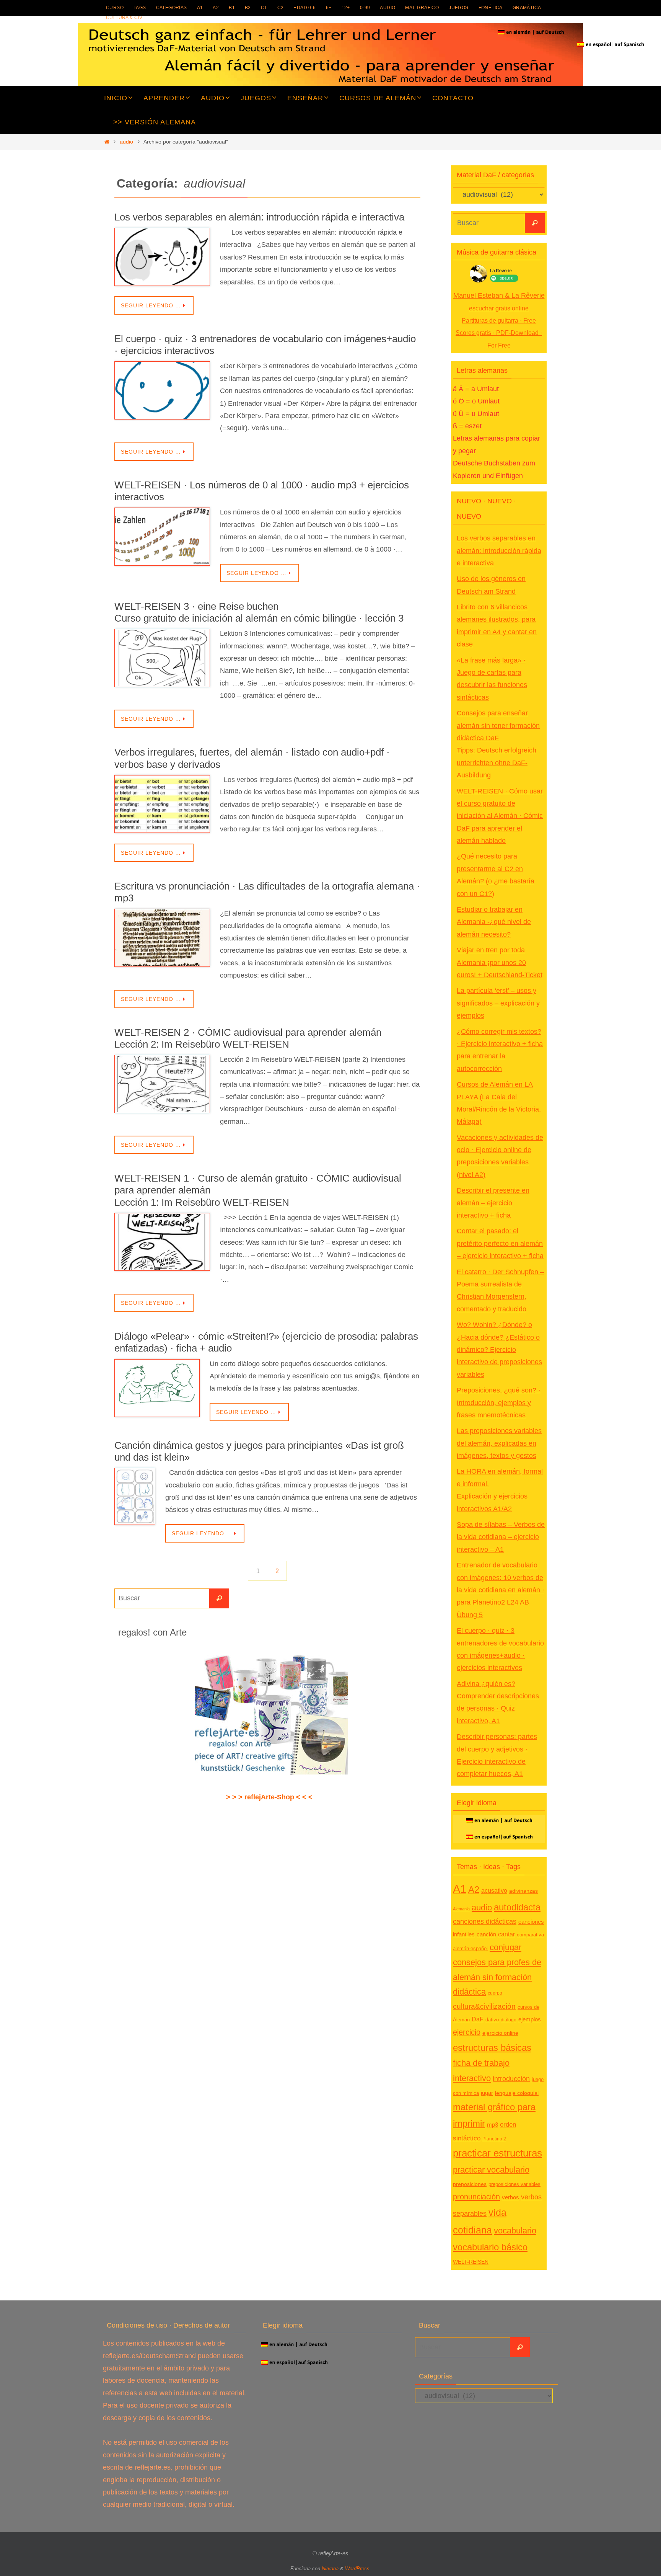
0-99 (365, 8)
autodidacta (517, 1907)
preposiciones (470, 2184)
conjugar (506, 1948)
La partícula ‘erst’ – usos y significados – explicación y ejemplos (498, 1003)
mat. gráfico (422, 8)
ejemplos (530, 2019)
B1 (232, 8)
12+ (346, 8)
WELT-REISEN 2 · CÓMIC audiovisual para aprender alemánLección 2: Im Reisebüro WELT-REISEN (248, 1038)
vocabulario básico (490, 2247)
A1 (200, 8)
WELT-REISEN (471, 2262)
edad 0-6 (304, 8)
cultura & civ (124, 18)
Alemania (461, 1909)
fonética (491, 8)
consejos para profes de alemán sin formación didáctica (497, 1977)
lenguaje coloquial (517, 2093)
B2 (248, 8)
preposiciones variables (514, 2184)
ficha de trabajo (481, 2063)
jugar (487, 2093)
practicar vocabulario (491, 2170)
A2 (216, 8)
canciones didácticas (485, 1921)
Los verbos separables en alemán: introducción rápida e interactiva (259, 217)
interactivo (472, 2078)
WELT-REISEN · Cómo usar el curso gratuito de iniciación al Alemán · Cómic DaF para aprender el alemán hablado (500, 816)
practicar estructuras (497, 2153)
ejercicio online (500, 2033)
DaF (478, 2019)
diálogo (509, 2020)
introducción (511, 2079)
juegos (458, 8)
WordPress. (358, 2569)
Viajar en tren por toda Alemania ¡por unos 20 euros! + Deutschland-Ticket (500, 962)
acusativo (494, 1890)
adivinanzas (523, 1891)
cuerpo (495, 1993)
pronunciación (476, 2197)
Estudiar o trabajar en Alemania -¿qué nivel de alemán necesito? (494, 922)
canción (486, 1934)
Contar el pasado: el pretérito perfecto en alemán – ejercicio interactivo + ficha (500, 1243)
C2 (281, 8)
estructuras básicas (492, 2048)
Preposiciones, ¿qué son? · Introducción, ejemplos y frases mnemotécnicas (499, 1403)
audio (387, 8)
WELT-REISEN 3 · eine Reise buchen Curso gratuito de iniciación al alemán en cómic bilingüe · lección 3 (259, 612)
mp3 (492, 2125)
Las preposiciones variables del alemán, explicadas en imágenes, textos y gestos (499, 1443)
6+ (329, 8)
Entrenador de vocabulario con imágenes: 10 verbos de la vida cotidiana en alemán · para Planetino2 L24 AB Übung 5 (501, 1590)
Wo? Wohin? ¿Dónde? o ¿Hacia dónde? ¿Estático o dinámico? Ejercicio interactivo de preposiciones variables (499, 1350)
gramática (527, 8)
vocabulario (515, 2231)
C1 (264, 8)
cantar (506, 1934)
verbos (510, 2197)
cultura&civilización (484, 2006)
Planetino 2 (494, 2139)
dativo (492, 2020)
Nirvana (330, 2569)
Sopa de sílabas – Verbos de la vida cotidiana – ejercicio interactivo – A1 (501, 1537)
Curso (115, 8)
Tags (140, 8)
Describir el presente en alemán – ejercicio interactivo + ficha (493, 1203)
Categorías (172, 8)
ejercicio (467, 2032)
